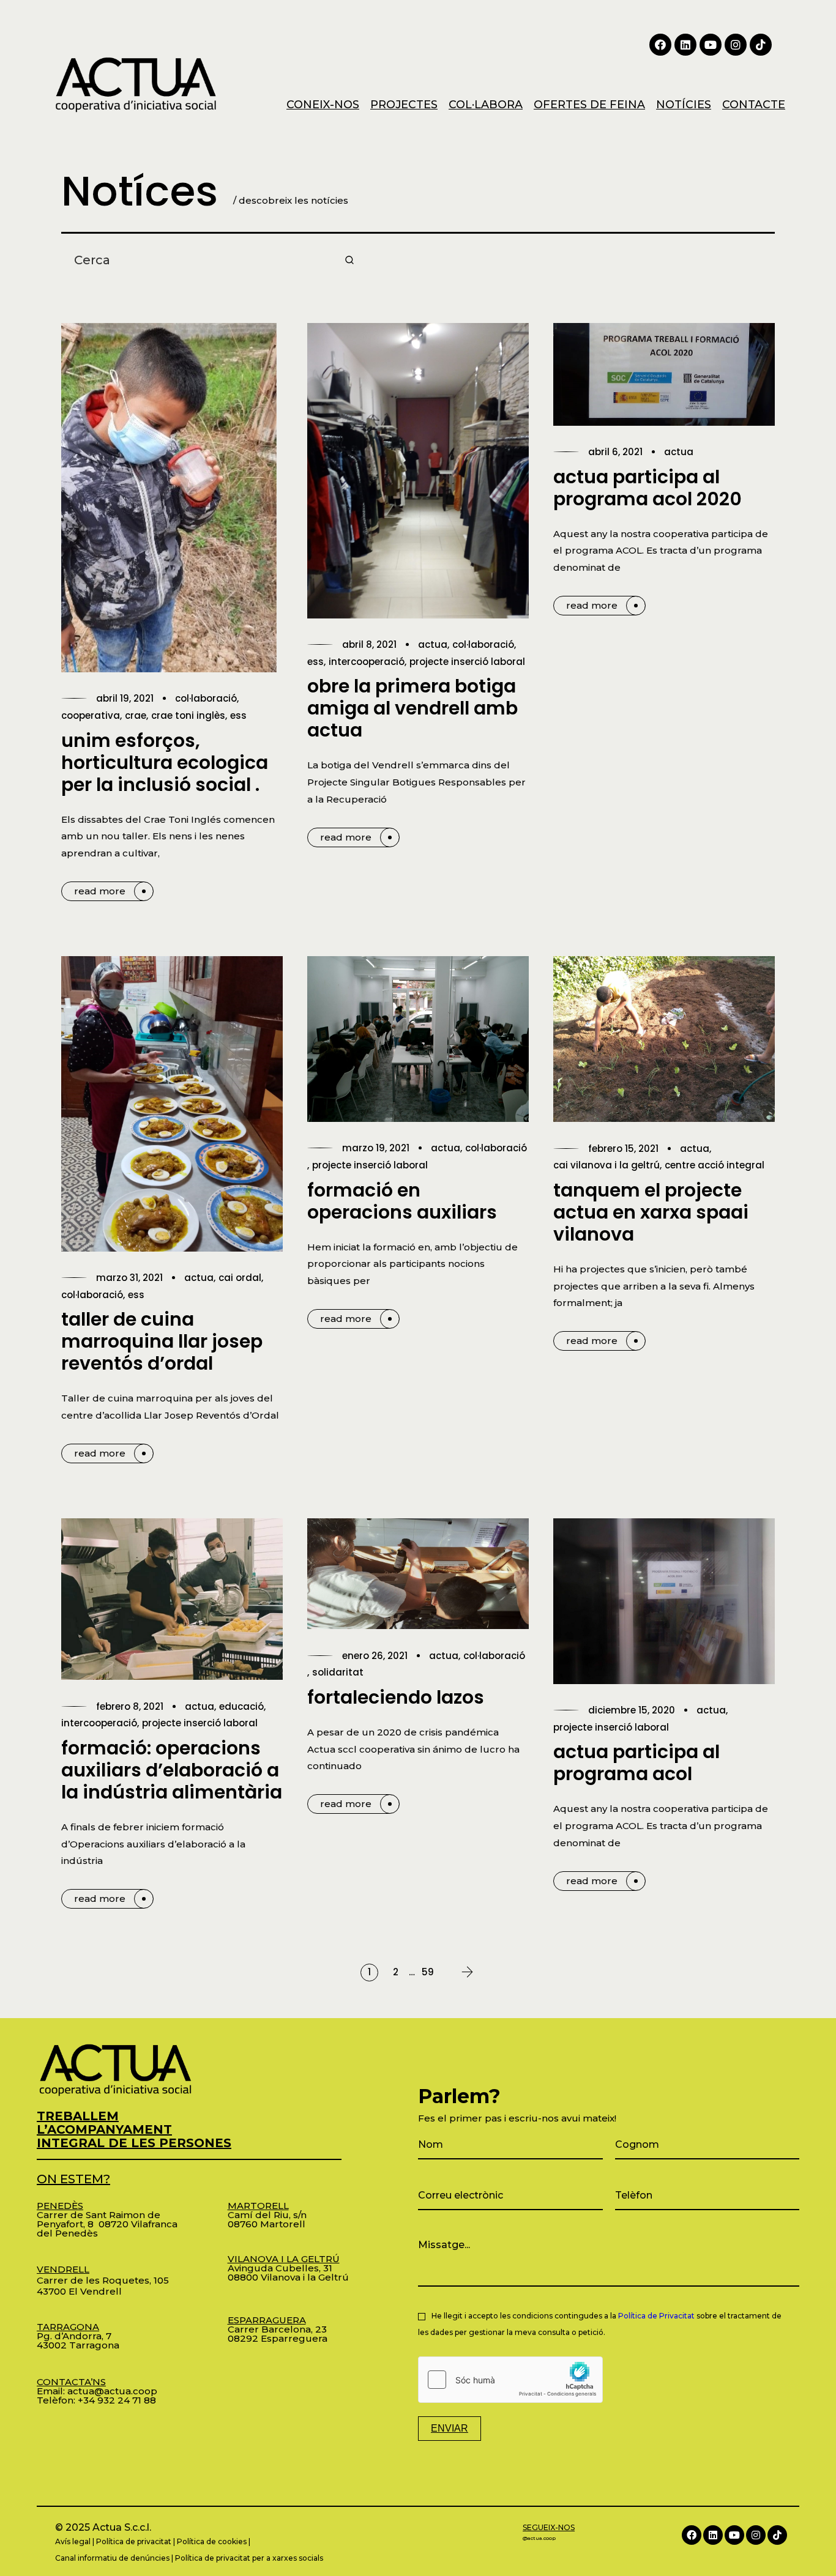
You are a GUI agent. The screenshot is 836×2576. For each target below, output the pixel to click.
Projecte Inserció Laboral (467, 662)
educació (241, 1706)
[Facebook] (660, 45)
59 (428, 1972)
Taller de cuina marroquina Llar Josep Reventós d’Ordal (162, 1341)
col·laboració (206, 698)
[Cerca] (349, 260)
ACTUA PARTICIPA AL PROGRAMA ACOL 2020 (648, 488)
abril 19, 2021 (125, 698)
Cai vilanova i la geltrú (606, 1165)
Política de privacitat (134, 2541)
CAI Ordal (240, 1278)
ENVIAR (450, 2428)
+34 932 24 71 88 (117, 2400)
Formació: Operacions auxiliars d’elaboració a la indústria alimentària (172, 1770)
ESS (238, 715)
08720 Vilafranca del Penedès (107, 2229)
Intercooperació (367, 662)
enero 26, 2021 (375, 1656)
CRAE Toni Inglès (188, 715)
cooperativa (91, 715)
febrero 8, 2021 (130, 1706)
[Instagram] (736, 45)
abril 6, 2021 (615, 452)
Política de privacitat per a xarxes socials (249, 2558)
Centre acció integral (715, 1165)
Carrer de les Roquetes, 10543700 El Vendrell (103, 2280)
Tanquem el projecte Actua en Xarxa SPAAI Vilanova (651, 1212)
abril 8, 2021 (369, 644)
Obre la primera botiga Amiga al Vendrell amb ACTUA (412, 708)
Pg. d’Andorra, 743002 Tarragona (78, 2336)
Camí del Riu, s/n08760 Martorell (267, 2215)
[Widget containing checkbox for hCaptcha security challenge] (510, 2380)
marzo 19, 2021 (376, 1148)
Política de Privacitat (656, 2316)
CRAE (136, 715)
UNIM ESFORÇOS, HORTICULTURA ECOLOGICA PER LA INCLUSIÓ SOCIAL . (165, 763)
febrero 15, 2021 (623, 1149)
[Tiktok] (761, 45)
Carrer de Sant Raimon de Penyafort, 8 (99, 2215)
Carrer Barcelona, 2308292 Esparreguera (278, 2329)
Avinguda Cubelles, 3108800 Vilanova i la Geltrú (288, 2268)
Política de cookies (212, 2541)
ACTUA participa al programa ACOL (636, 1763)
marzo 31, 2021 (129, 1278)
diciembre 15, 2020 (632, 1710)
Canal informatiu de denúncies (112, 2558)
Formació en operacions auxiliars (402, 1201)
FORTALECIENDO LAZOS (396, 1697)
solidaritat (338, 1672)
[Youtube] (711, 45)
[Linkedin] (685, 45)
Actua (433, 644)
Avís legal (73, 2541)
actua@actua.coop (112, 2391)
